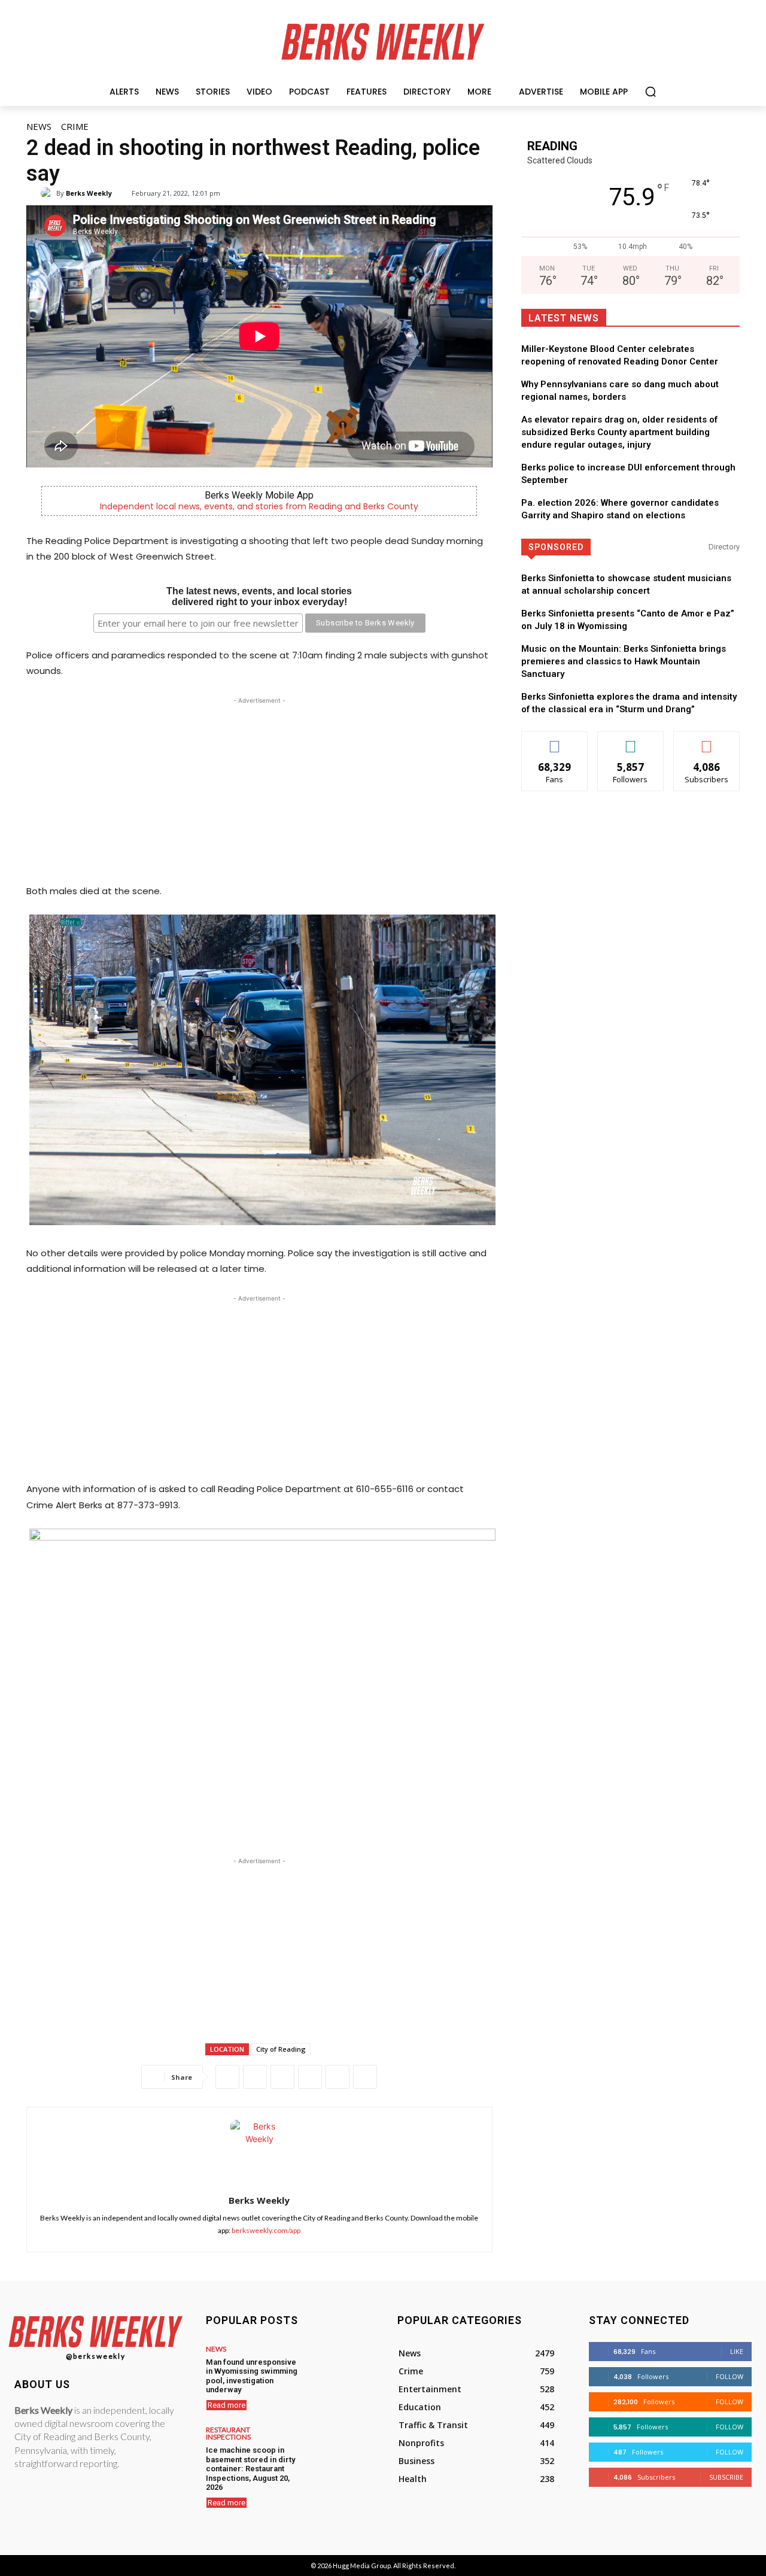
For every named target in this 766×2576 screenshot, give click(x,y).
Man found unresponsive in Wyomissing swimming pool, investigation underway (252, 2376)
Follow (630, 741)
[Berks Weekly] (48, 193)
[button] (651, 92)
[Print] (365, 2077)
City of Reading (281, 2049)
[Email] (338, 2077)
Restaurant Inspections (228, 2434)
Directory (724, 547)
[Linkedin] (310, 2077)
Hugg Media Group (362, 2566)
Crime (75, 126)
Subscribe (707, 741)
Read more (227, 2405)
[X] (255, 2077)
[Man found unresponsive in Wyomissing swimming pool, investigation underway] (336, 2368)
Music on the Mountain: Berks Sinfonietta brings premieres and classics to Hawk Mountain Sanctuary (624, 661)
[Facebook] (227, 2077)
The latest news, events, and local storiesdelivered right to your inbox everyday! (259, 596)
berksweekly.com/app (266, 2230)
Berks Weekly (89, 193)
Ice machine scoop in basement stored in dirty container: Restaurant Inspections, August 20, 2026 (250, 2469)
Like (554, 741)
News (39, 126)
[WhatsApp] (282, 2077)
